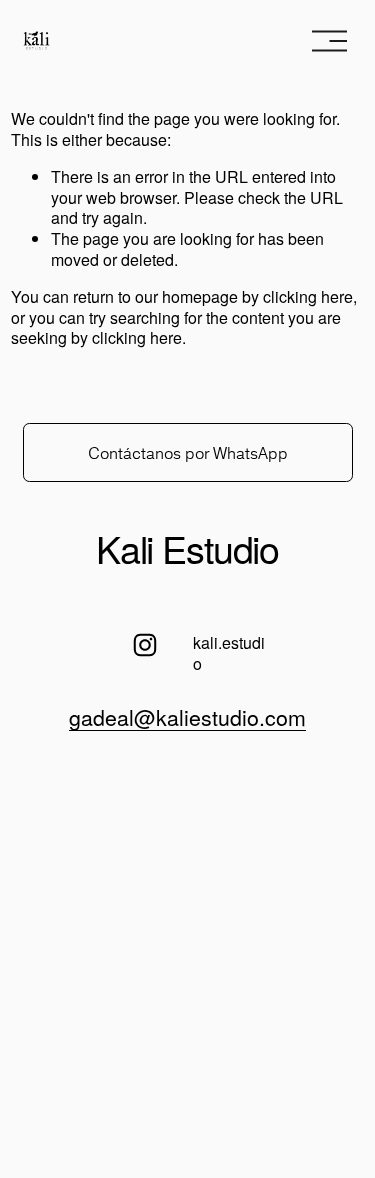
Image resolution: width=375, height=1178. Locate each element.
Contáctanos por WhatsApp (188, 453)
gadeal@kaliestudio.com (187, 717)
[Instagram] (145, 645)
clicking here (308, 296)
